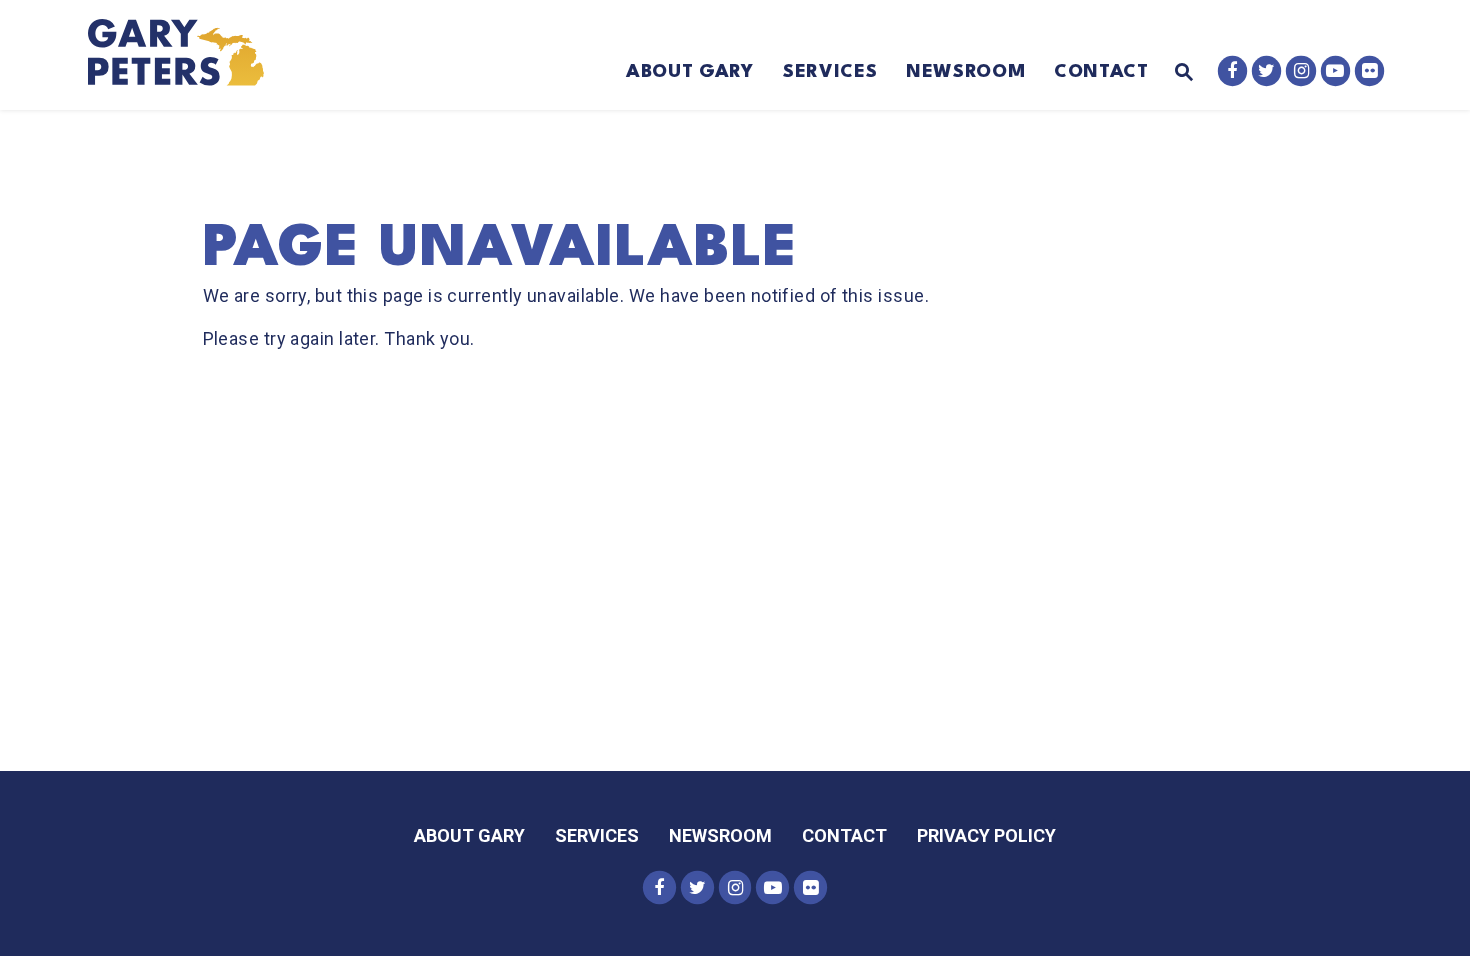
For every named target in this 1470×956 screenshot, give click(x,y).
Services (830, 72)
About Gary (690, 72)
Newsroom (965, 72)
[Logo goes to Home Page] (189, 55)
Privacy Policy (986, 835)
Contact (1101, 72)
